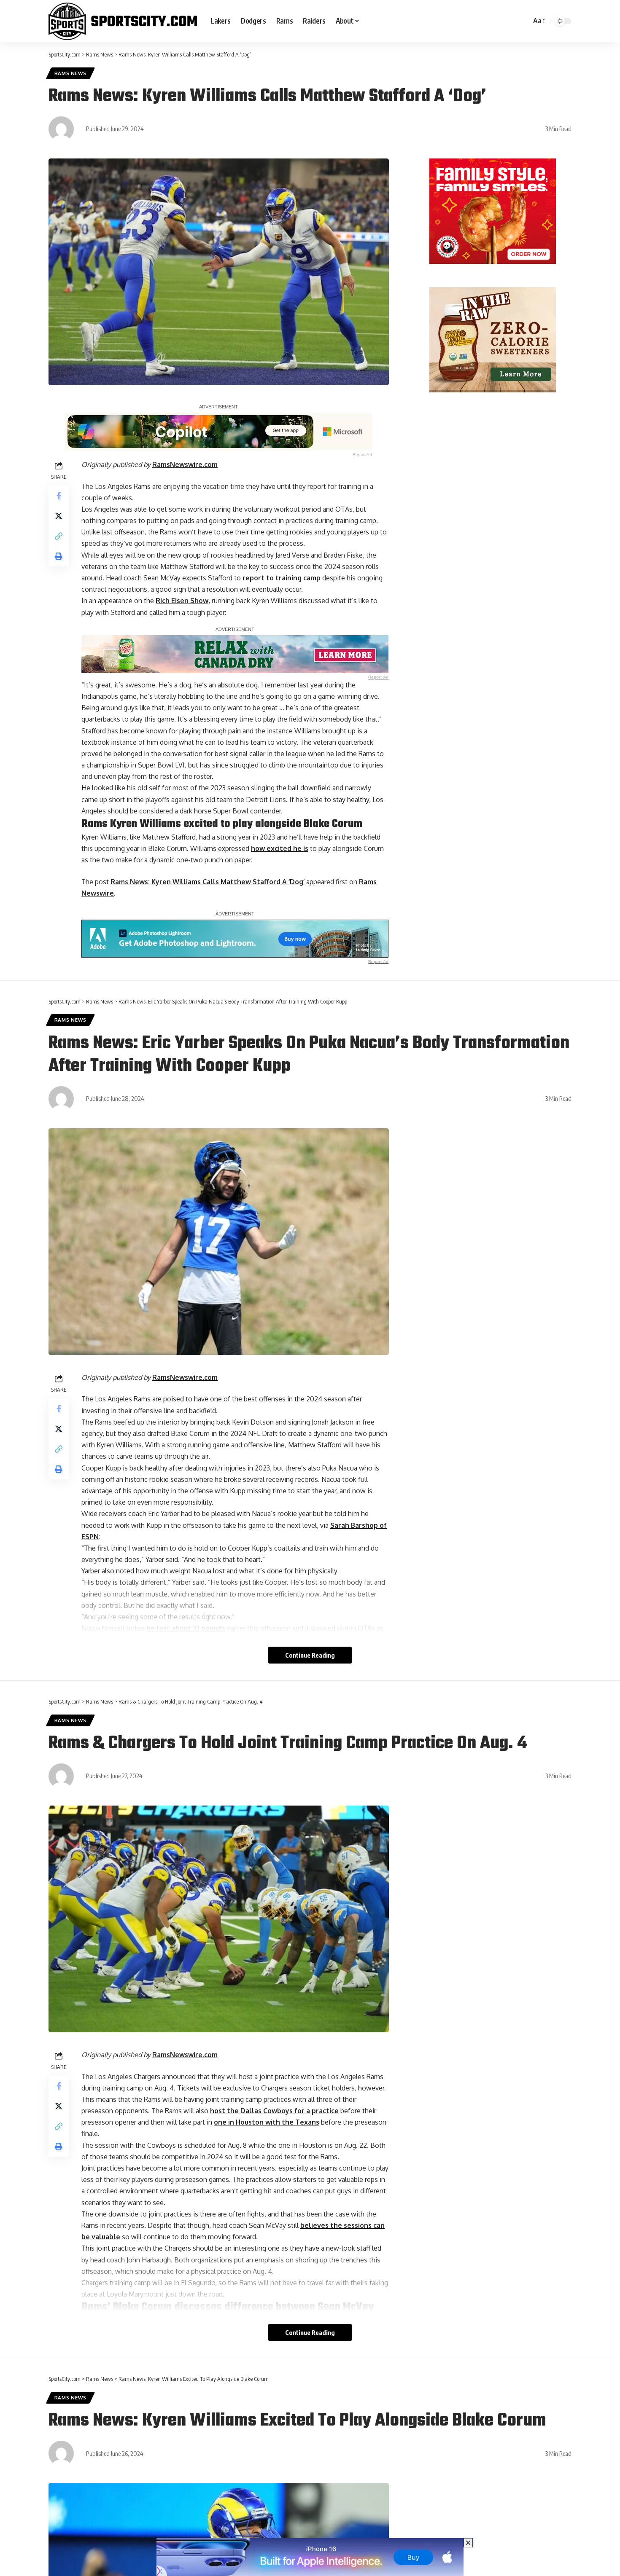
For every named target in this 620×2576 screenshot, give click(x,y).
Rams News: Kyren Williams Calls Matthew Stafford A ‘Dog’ (208, 882)
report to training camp (282, 578)
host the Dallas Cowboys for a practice (274, 2111)
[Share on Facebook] (59, 496)
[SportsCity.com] (123, 21)
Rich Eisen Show (182, 601)
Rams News (70, 73)
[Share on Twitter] (59, 516)
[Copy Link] (59, 536)
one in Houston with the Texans (267, 2122)
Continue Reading (310, 1655)
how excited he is (280, 848)
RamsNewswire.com (185, 464)
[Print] (59, 556)
